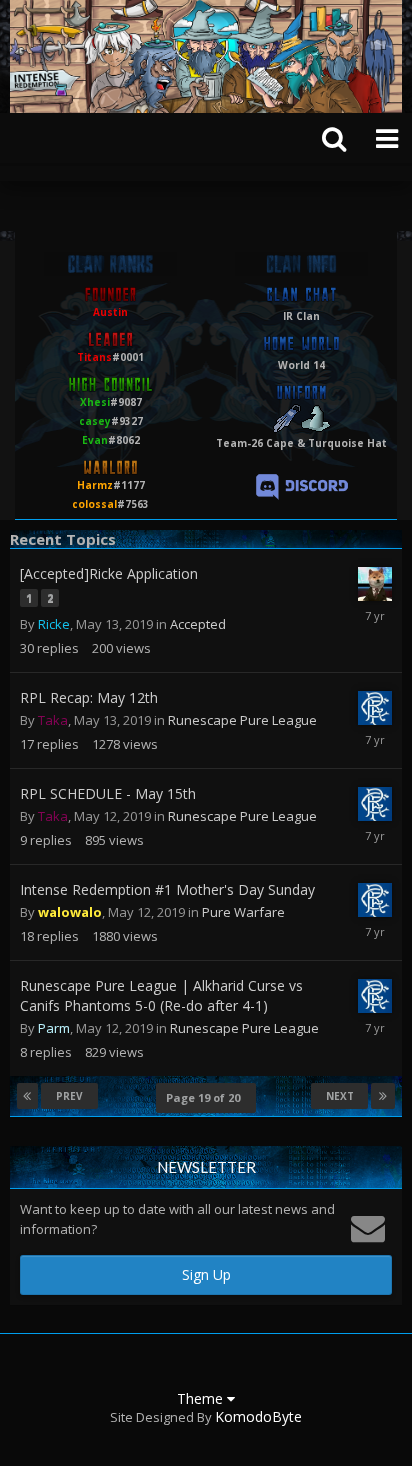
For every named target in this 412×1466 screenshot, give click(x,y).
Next (340, 1096)
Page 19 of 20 (206, 1097)
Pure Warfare (243, 912)
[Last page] (383, 1096)
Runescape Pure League (242, 720)
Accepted (198, 624)
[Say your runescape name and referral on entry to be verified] (302, 486)
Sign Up (206, 1274)
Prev (69, 1096)
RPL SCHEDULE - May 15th (108, 793)
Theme (202, 1398)
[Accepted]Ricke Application (109, 573)
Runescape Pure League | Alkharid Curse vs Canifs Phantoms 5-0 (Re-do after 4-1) (161, 995)
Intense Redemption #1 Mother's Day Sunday (167, 889)
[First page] (27, 1096)
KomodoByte (258, 1416)
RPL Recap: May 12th (89, 697)
